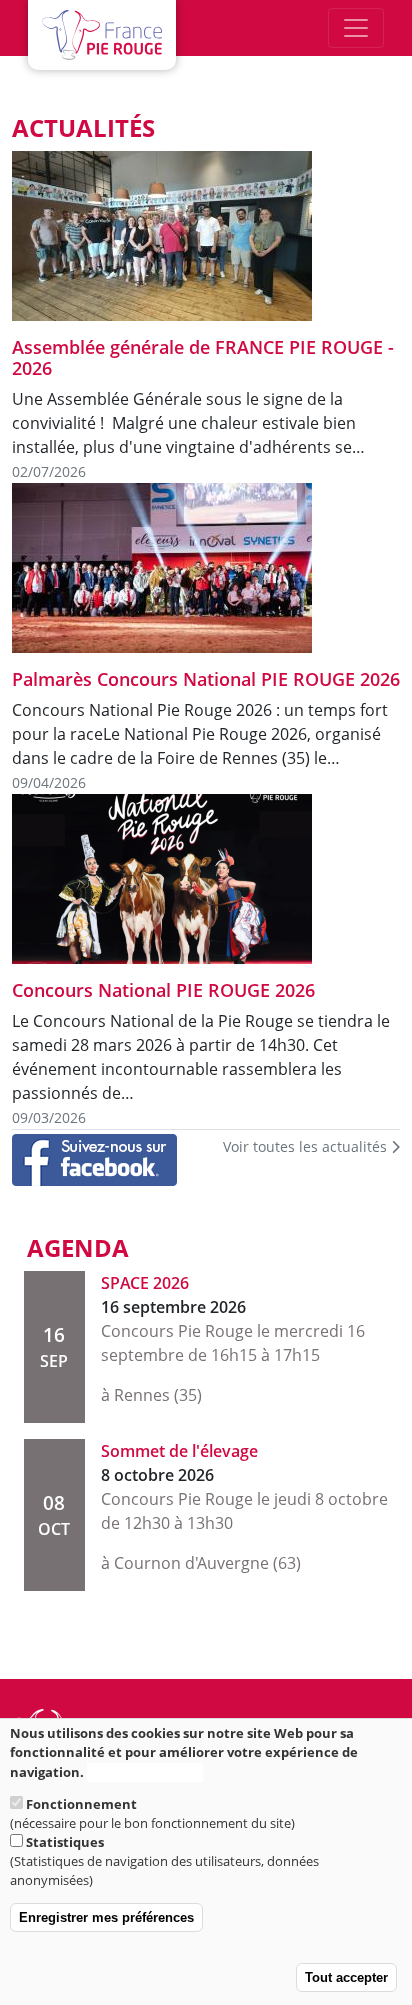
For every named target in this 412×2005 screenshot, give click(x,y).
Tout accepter (346, 1977)
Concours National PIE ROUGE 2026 (163, 990)
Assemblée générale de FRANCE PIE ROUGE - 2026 (203, 357)
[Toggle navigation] (356, 28)
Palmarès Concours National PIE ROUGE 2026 (206, 679)
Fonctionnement (81, 1804)
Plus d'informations (145, 1772)
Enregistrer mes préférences (106, 1917)
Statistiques (65, 1842)
